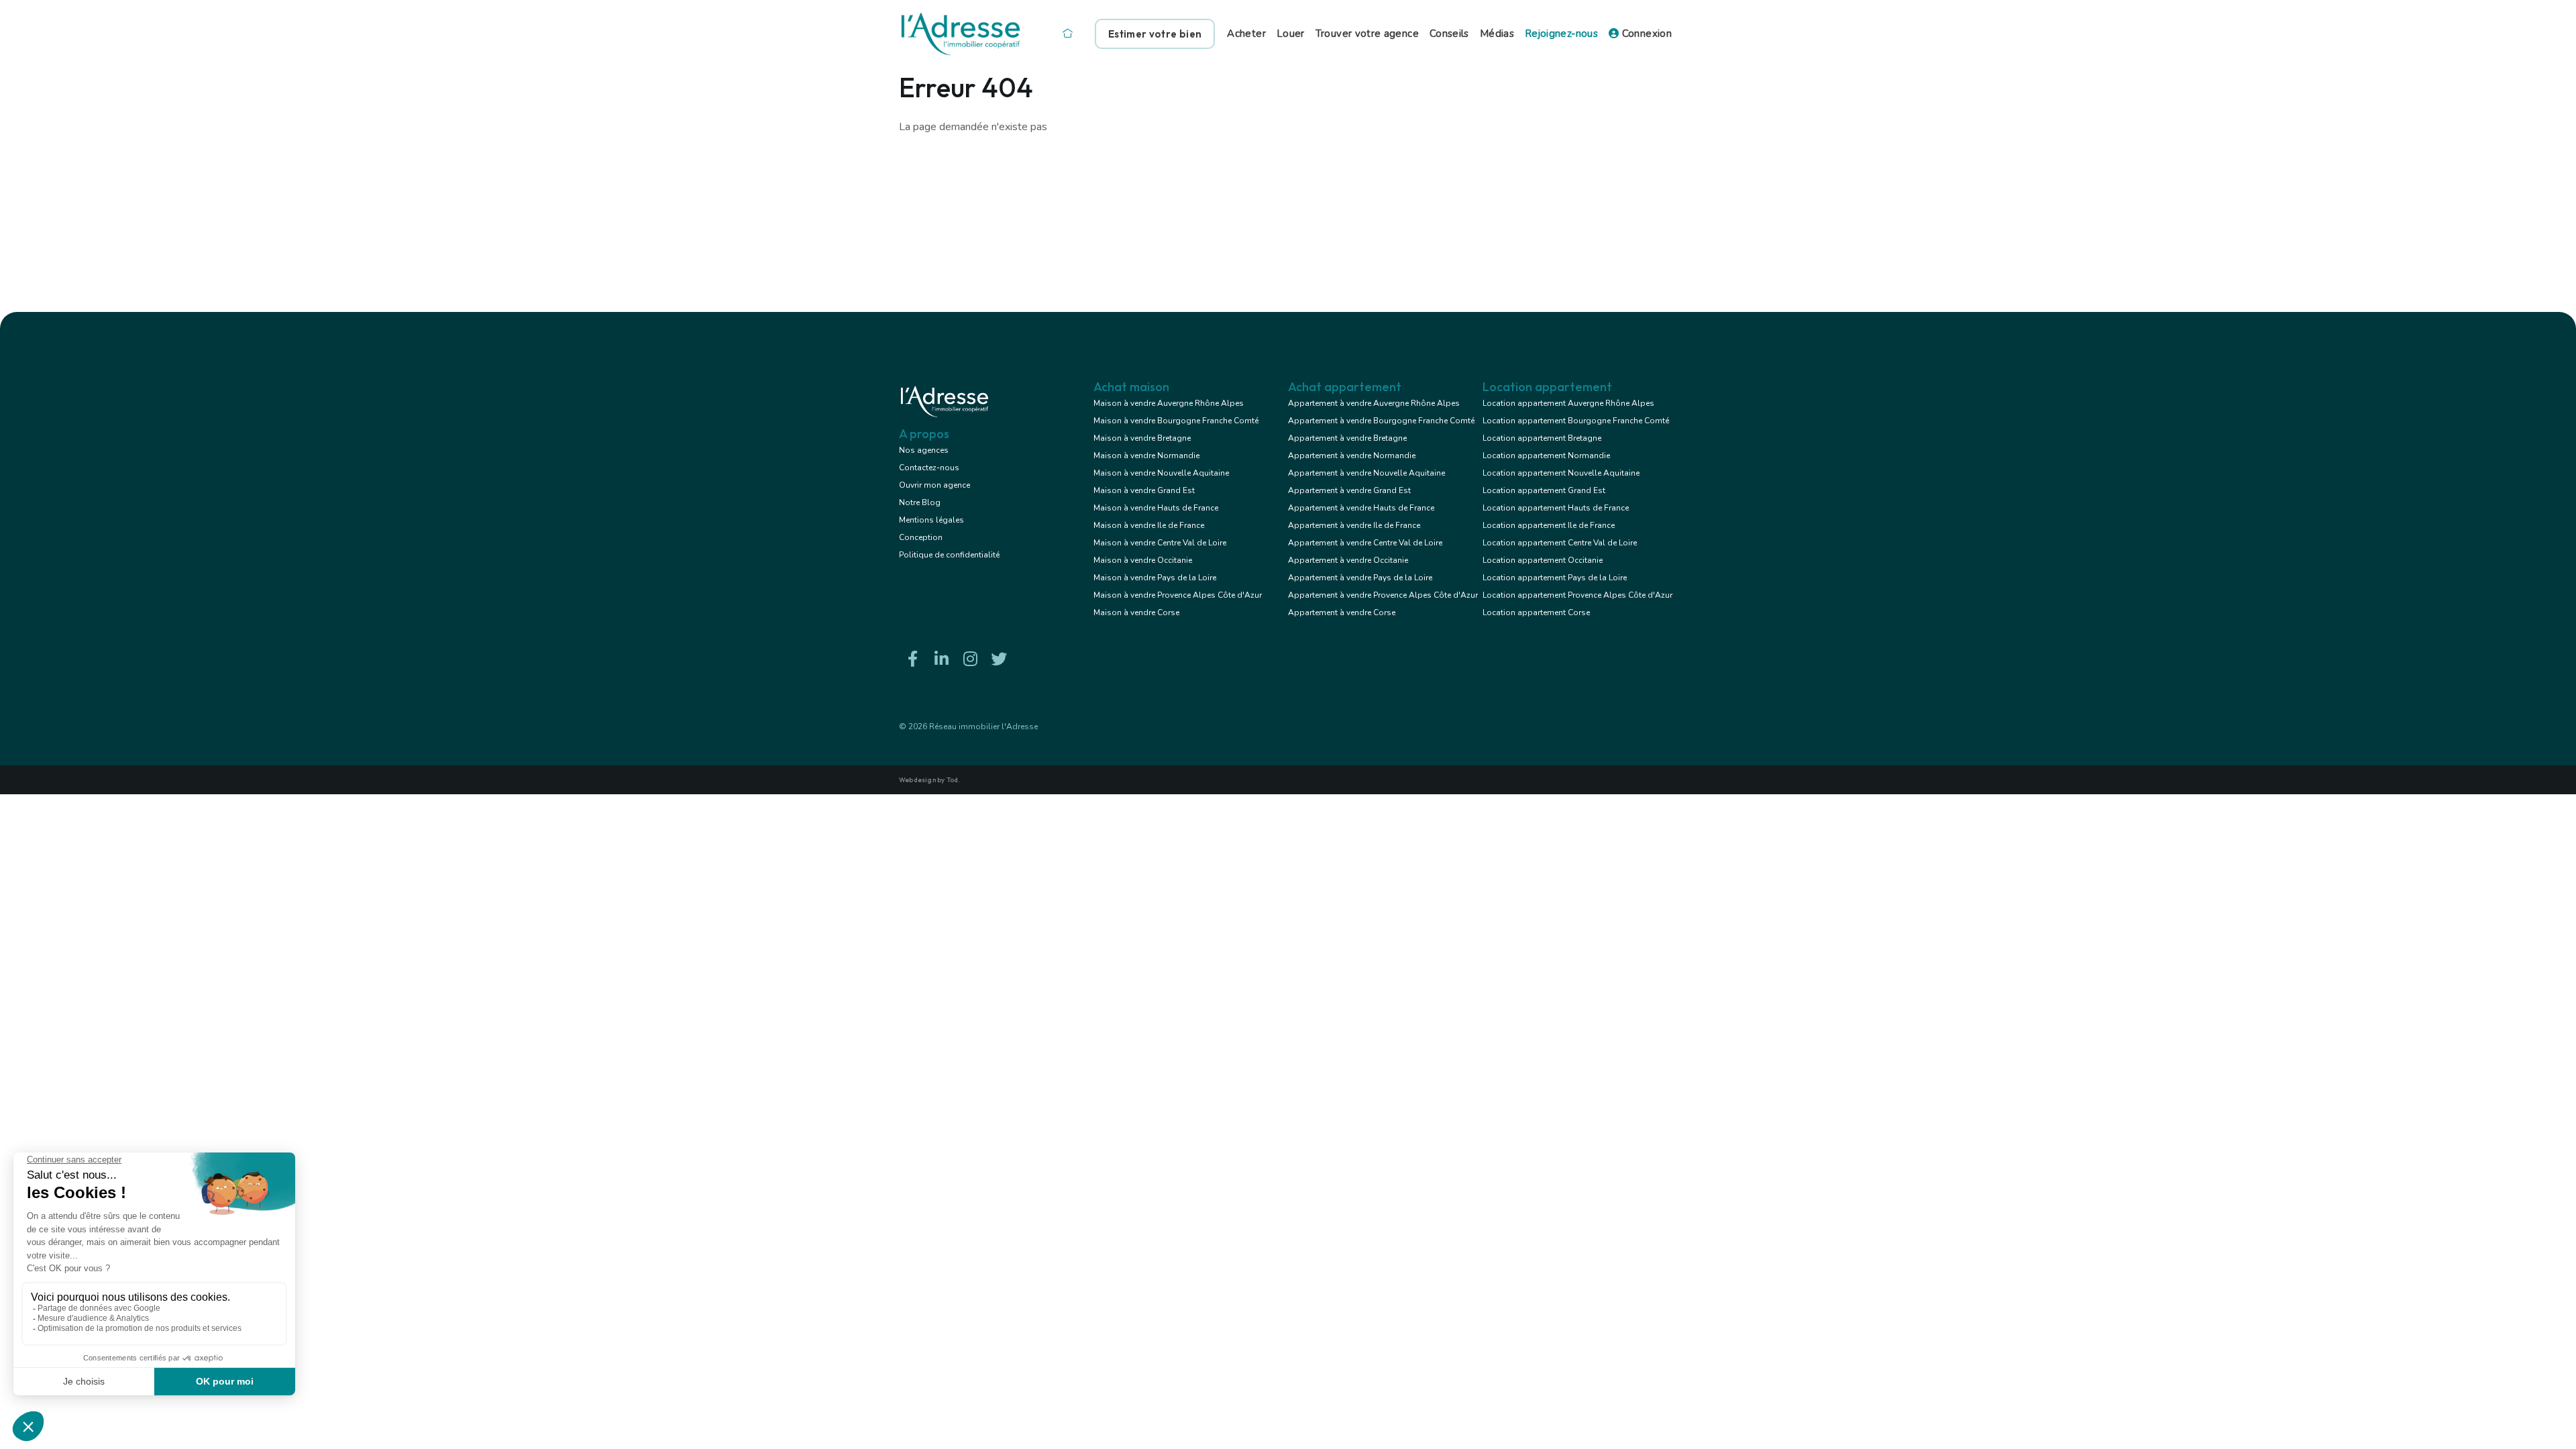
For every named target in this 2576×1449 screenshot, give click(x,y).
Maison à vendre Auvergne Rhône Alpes (1169, 403)
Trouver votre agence (1367, 34)
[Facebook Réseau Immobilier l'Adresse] (912, 659)
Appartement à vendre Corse (1342, 612)
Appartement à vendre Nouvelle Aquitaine (1366, 473)
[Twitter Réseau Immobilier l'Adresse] (999, 659)
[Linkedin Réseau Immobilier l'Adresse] (941, 659)
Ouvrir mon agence (934, 485)
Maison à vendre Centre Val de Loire (1160, 543)
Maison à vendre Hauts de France (1156, 508)
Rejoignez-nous (1561, 34)
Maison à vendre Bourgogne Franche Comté (1176, 421)
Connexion (1645, 34)
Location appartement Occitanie (1543, 560)
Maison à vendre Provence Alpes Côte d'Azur (1178, 595)
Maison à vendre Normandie (1146, 455)
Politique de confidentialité (949, 555)
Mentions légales (931, 520)
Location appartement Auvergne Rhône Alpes (1568, 403)
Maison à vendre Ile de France (1149, 525)
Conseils (1449, 34)
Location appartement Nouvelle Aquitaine (1561, 473)
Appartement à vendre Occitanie (1348, 560)
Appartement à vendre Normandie (1352, 455)
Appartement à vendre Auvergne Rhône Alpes (1374, 403)
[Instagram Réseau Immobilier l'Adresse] (970, 659)
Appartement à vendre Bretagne (1347, 438)
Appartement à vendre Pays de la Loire (1360, 578)
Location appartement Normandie (1546, 455)
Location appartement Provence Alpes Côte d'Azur (1577, 595)
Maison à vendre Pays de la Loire (1155, 578)
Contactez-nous (929, 468)
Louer (1291, 34)
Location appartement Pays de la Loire (1555, 578)
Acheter (1246, 34)
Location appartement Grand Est (1544, 490)
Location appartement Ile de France (1549, 525)
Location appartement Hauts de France (1556, 508)
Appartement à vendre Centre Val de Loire (1365, 543)
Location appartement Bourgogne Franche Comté (1576, 421)
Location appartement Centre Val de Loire (1560, 543)
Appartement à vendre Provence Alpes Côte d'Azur (1383, 595)
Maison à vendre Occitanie (1143, 560)
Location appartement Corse (1536, 612)
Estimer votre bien (1155, 34)
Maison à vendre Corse (1136, 612)
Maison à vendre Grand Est (1144, 490)
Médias (1497, 34)
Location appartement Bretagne (1542, 438)
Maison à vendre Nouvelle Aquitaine (1161, 473)
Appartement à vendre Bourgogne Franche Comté (1381, 421)
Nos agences (924, 450)
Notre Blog (920, 502)
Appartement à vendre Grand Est (1349, 490)
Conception (921, 537)
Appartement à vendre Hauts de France (1361, 508)
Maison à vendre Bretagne (1142, 438)
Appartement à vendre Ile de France (1354, 525)
